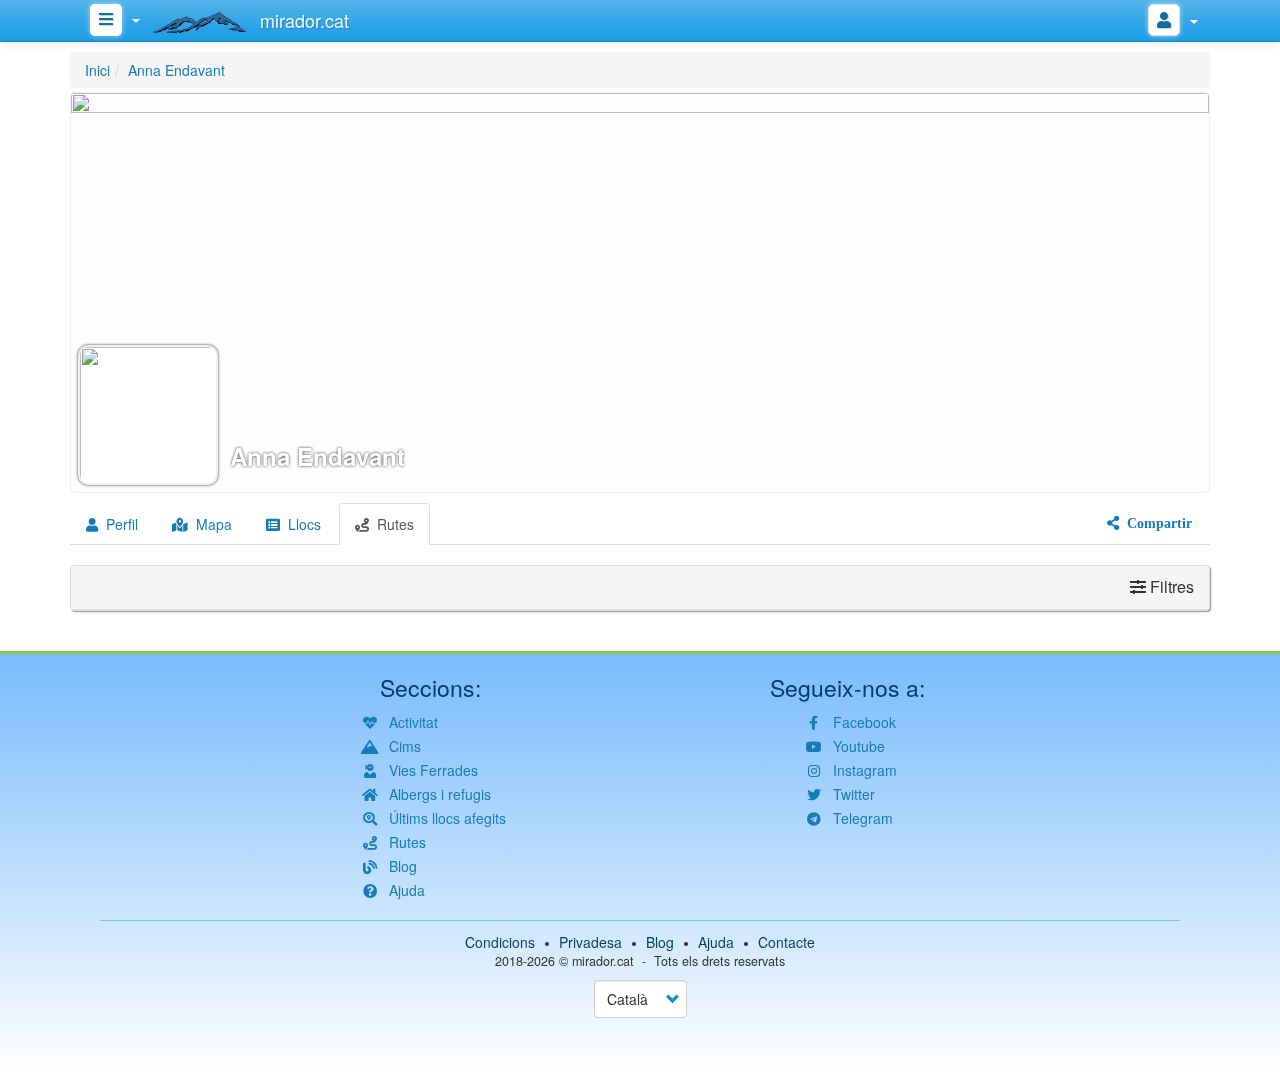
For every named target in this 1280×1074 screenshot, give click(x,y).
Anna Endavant (176, 70)
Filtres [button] (1170, 586)
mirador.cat (603, 961)
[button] (640, 292)
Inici (97, 70)
